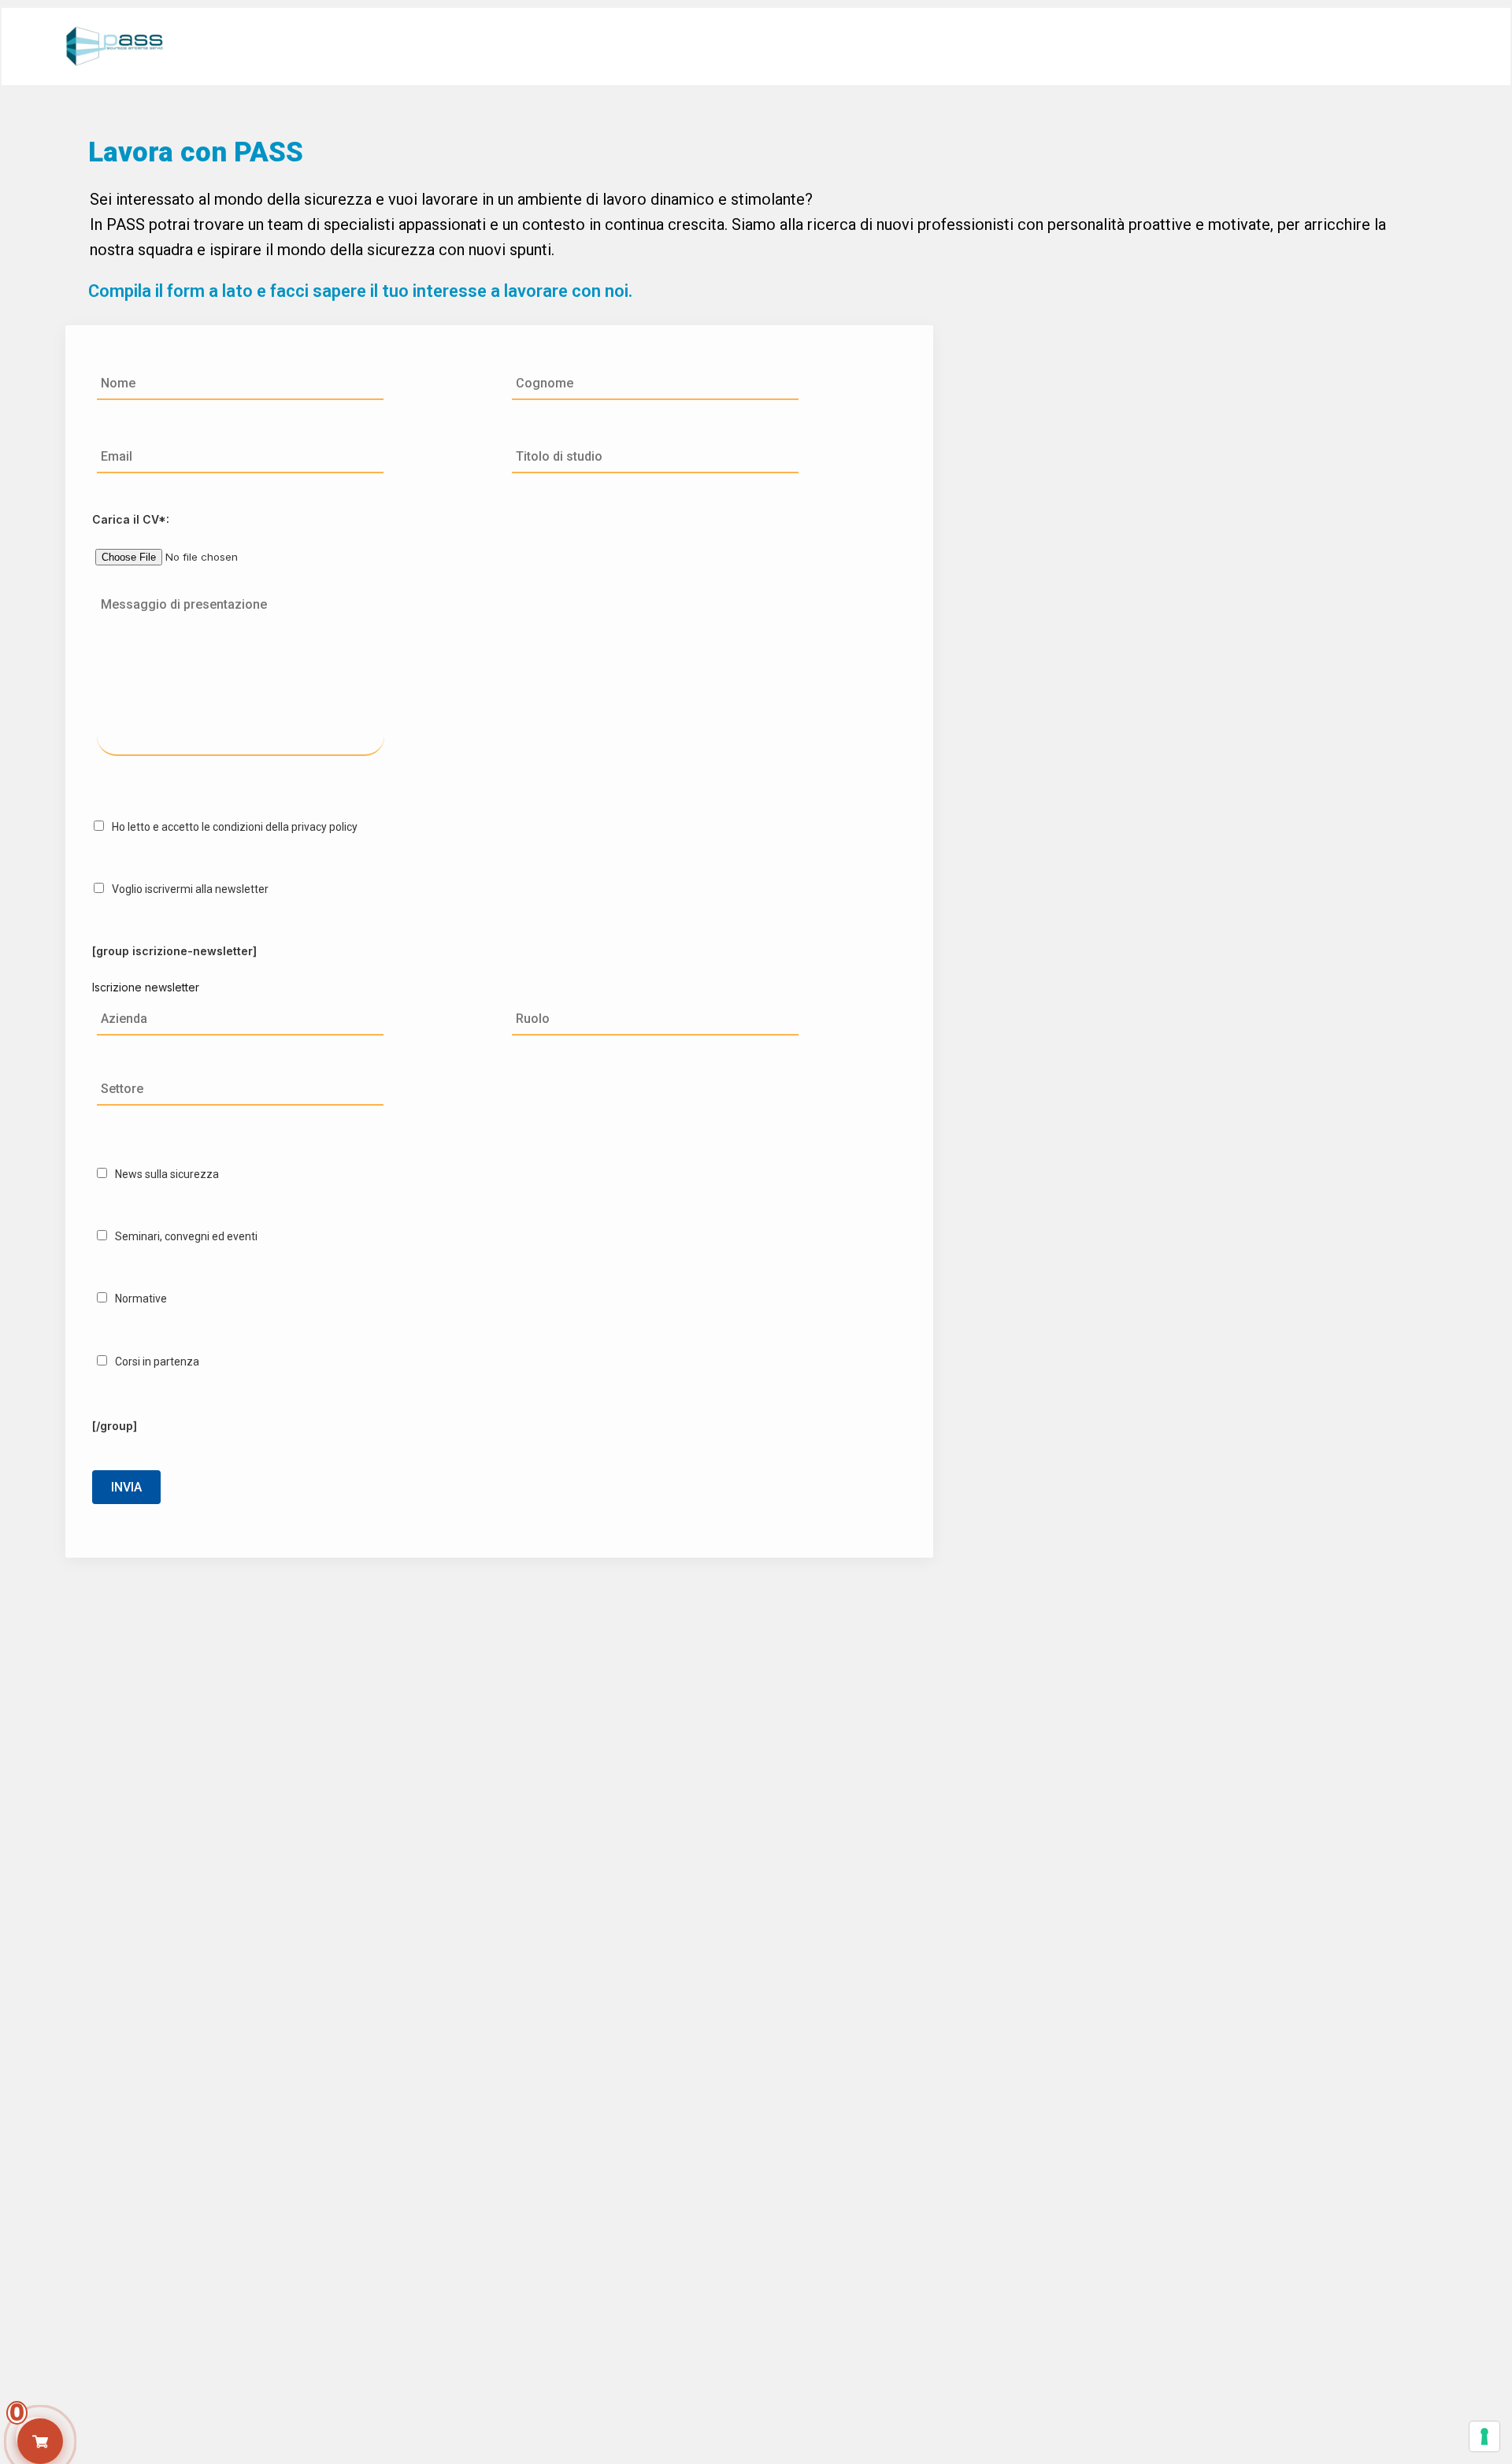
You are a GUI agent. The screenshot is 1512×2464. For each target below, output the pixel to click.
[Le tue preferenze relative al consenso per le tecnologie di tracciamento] (1484, 2436)
